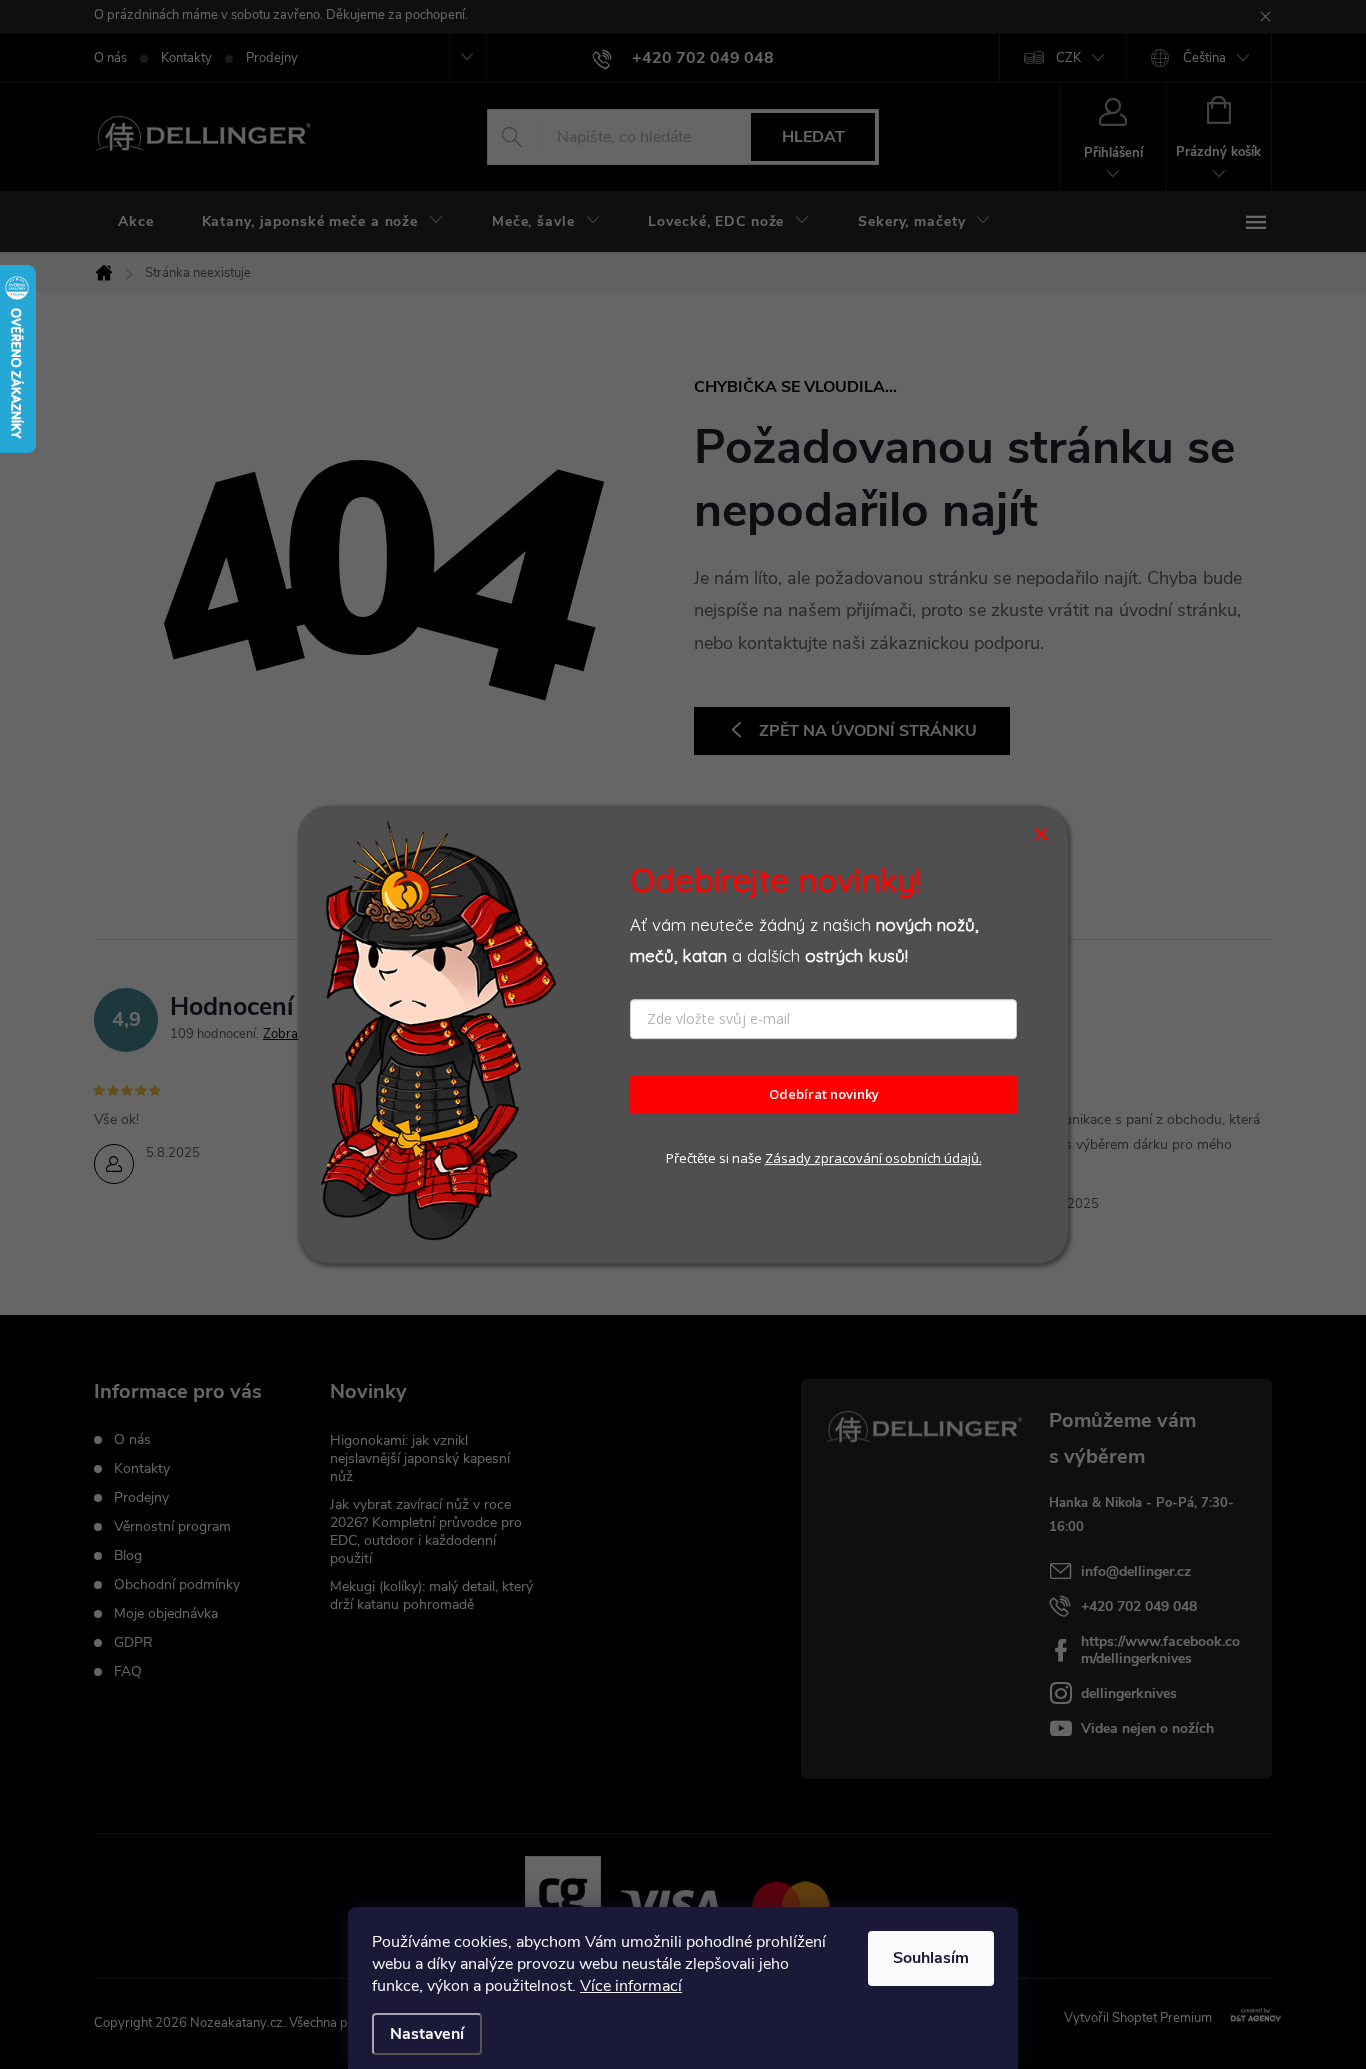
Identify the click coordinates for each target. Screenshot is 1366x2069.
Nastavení (427, 2034)
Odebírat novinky (824, 1095)
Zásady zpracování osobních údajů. (873, 1158)
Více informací (631, 1986)
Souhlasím (931, 1958)
